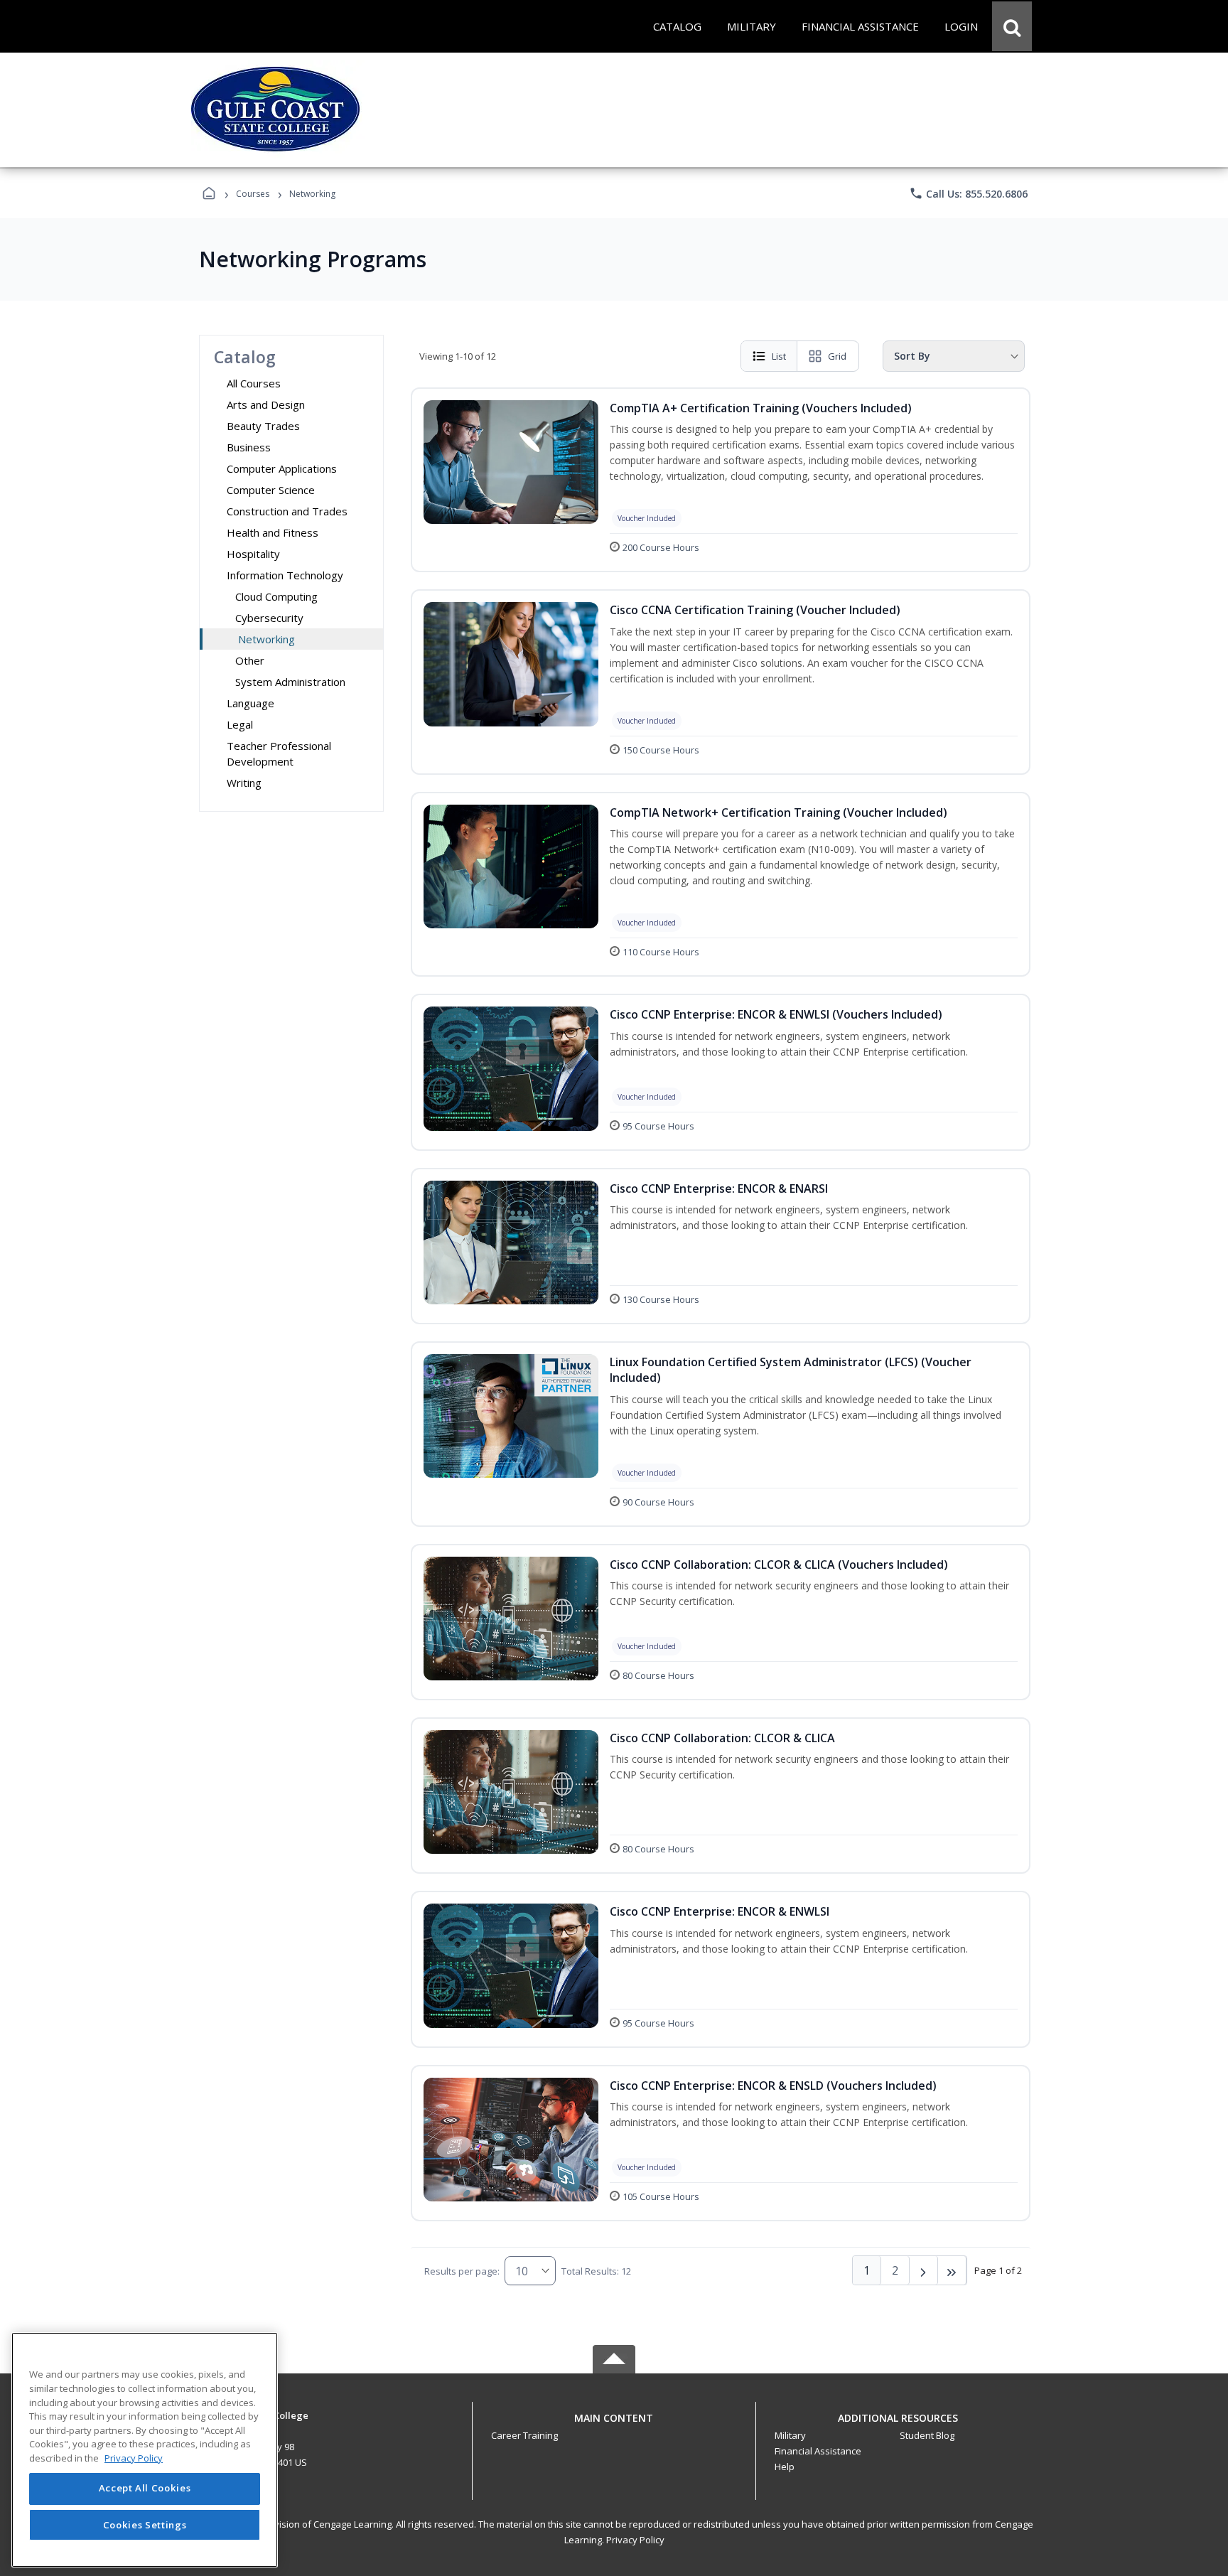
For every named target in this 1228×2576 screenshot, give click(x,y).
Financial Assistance (818, 2451)
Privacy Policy (635, 2540)
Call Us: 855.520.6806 (968, 193)
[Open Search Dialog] (1012, 26)
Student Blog (927, 2435)
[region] (145, 2450)
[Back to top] (614, 2426)
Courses (253, 194)
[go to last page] (952, 2270)
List (779, 356)
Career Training (524, 2435)
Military (790, 2435)
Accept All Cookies (145, 2489)
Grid (837, 356)
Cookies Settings (145, 2525)
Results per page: (462, 2271)
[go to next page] (924, 2270)
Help (785, 2467)
